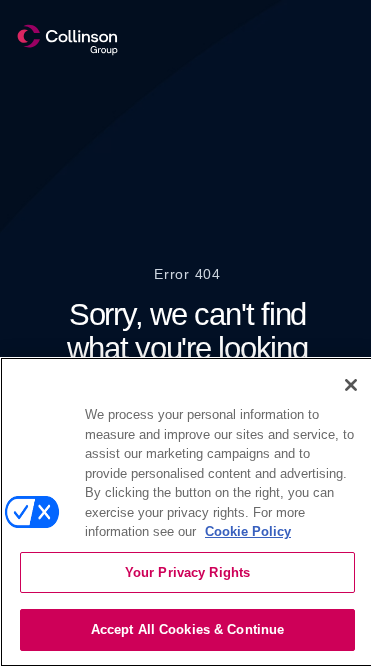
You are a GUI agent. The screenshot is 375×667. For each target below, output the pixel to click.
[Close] (351, 385)
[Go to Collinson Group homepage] (67, 40)
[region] (187, 512)
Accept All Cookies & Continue (188, 629)
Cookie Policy (248, 531)
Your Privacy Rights (187, 572)
